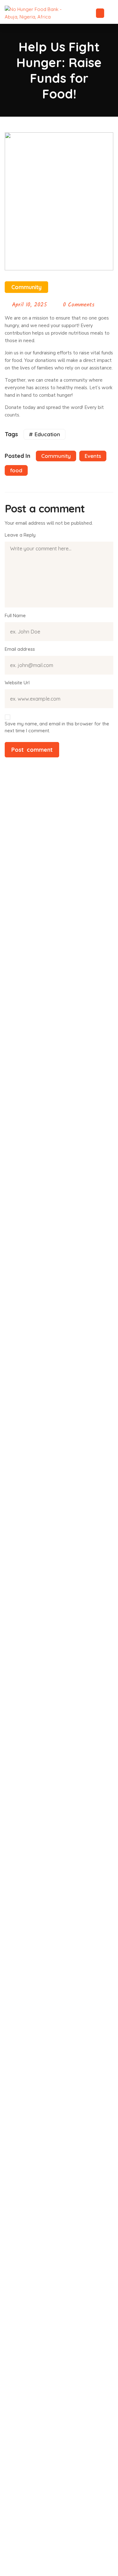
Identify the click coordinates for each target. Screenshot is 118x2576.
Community (26, 287)
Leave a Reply (20, 535)
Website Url (17, 683)
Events (93, 456)
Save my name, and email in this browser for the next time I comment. (57, 727)
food (16, 470)
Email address (20, 649)
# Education (45, 434)
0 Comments (79, 305)
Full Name (15, 615)
